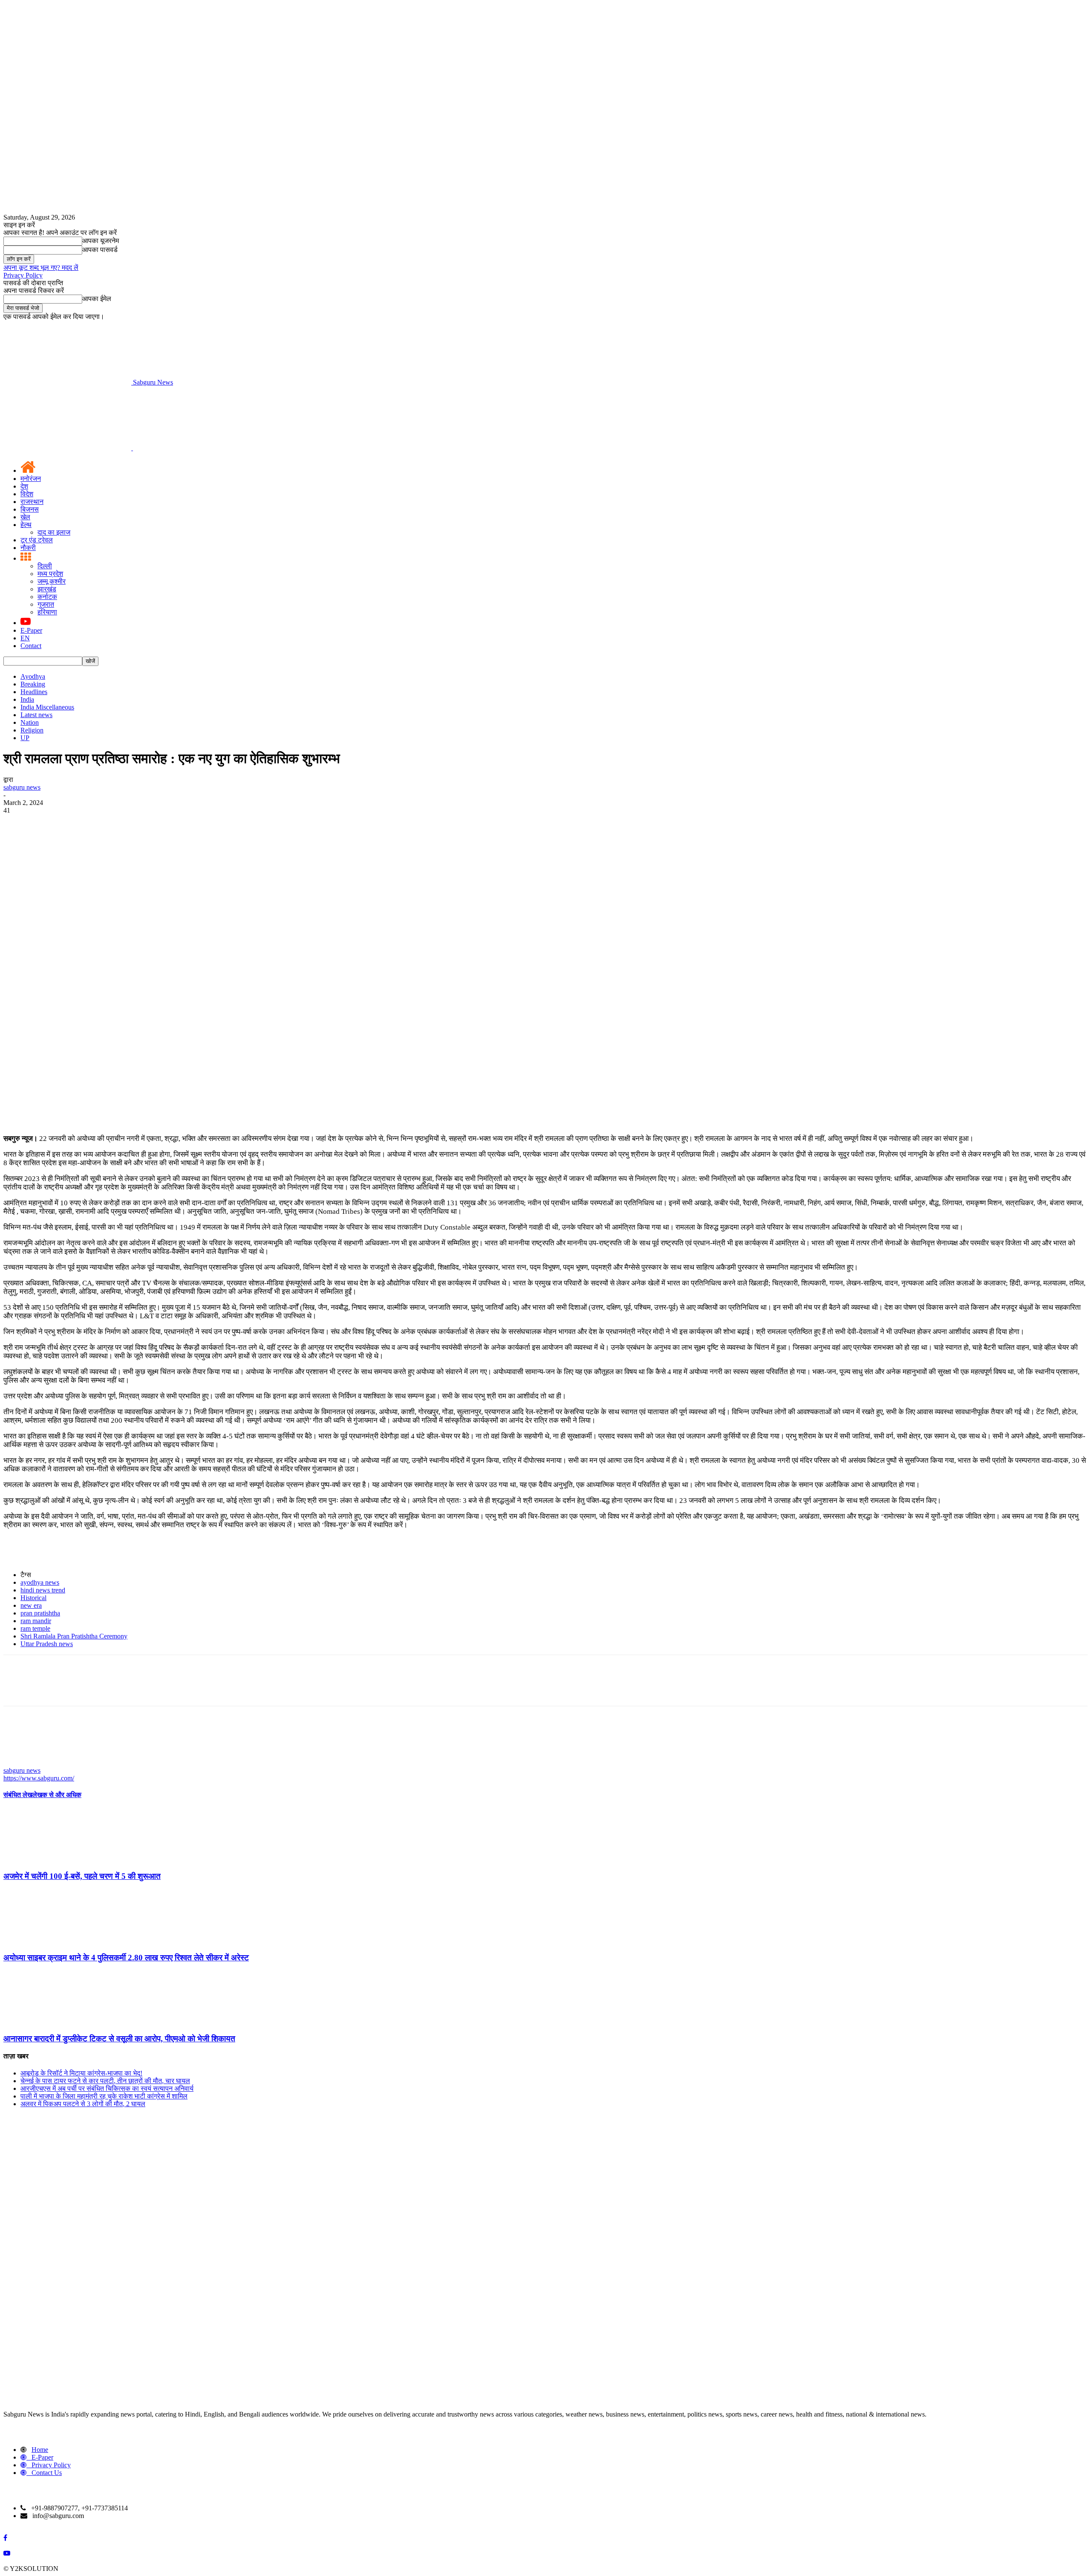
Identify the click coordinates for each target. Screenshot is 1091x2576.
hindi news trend (43, 1590)
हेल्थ (26, 525)
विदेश (27, 494)
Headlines (34, 692)
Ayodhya (33, 676)
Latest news (36, 715)
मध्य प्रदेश (50, 574)
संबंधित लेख (18, 1795)
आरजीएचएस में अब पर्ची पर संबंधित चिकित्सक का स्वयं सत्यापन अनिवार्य (107, 2088)
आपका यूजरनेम (101, 241)
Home (40, 2450)
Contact (31, 646)
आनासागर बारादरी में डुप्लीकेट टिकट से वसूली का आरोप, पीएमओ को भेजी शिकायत (119, 2039)
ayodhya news (40, 1582)
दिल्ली (45, 566)
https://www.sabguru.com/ (39, 1778)
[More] (141, 951)
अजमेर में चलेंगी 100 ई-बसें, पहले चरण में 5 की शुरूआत (82, 1876)
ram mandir (36, 1621)
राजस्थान (32, 502)
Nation (30, 722)
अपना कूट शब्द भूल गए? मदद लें (41, 268)
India (27, 699)
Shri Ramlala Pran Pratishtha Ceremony (74, 1636)
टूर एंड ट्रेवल (37, 540)
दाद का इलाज (54, 532)
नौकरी (28, 548)
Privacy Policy (23, 275)
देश (24, 486)
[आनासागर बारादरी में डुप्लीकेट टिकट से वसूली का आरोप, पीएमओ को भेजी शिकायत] (50, 2022)
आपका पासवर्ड (100, 250)
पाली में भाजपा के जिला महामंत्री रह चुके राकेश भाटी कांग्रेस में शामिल (104, 2096)
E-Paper (31, 630)
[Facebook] (17, 951)
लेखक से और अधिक (57, 1795)
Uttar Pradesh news (47, 1644)
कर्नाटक (47, 597)
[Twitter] (48, 951)
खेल (25, 517)
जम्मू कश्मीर (52, 581)
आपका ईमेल (97, 299)
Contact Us (47, 2473)
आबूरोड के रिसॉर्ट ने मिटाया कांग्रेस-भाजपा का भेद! (81, 2073)
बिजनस (30, 509)
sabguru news (22, 787)
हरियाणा (47, 612)
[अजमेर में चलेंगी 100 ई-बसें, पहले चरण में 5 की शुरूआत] (50, 1860)
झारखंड (47, 589)
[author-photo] (24, 1763)
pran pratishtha (40, 1613)
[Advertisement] (545, 878)
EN (25, 638)
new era (31, 1605)
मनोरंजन (31, 479)
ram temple (35, 1628)
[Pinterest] (79, 951)
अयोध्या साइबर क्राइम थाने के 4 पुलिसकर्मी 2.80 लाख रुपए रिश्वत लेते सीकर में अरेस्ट (126, 1958)
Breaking (33, 684)
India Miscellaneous (47, 707)
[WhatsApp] (110, 951)
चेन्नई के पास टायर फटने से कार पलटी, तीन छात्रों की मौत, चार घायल (105, 2081)
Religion (32, 730)
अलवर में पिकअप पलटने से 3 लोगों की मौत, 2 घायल (83, 2104)
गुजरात (46, 604)
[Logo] (68, 448)
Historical (33, 1598)
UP (25, 738)
